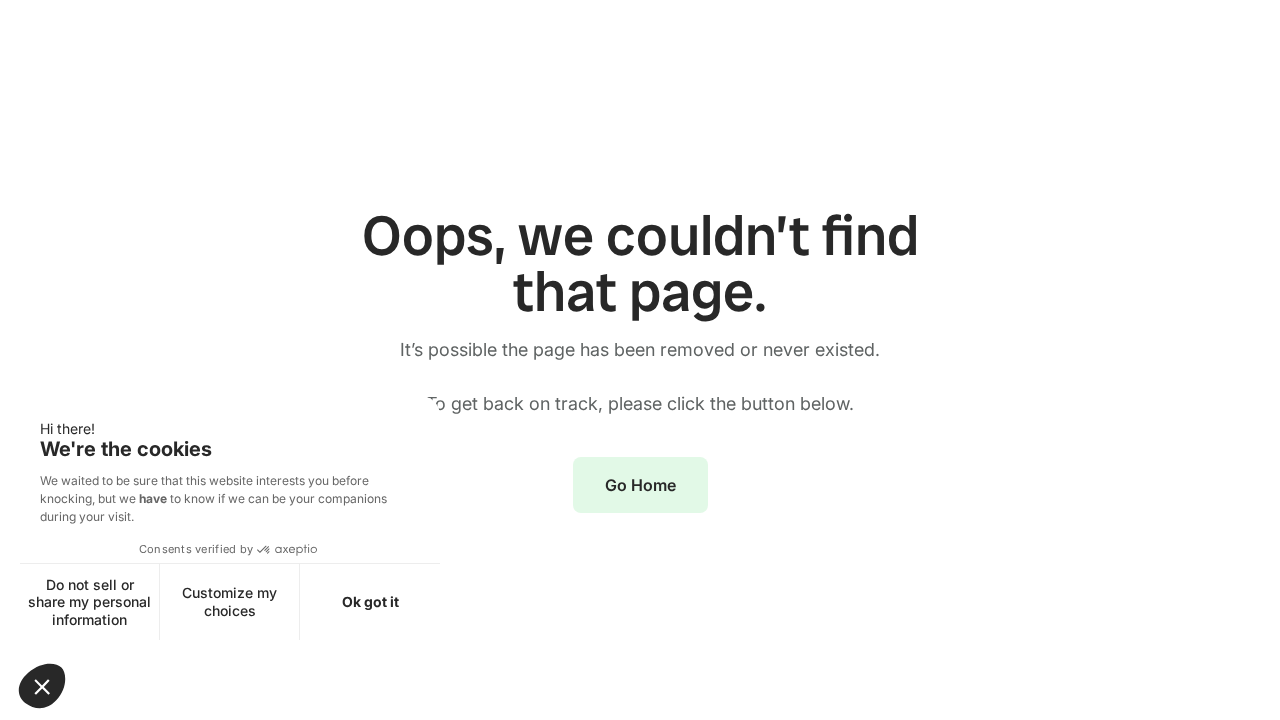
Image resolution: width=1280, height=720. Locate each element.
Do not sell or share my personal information (89, 602)
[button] (42, 686)
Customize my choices (229, 601)
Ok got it (370, 601)
